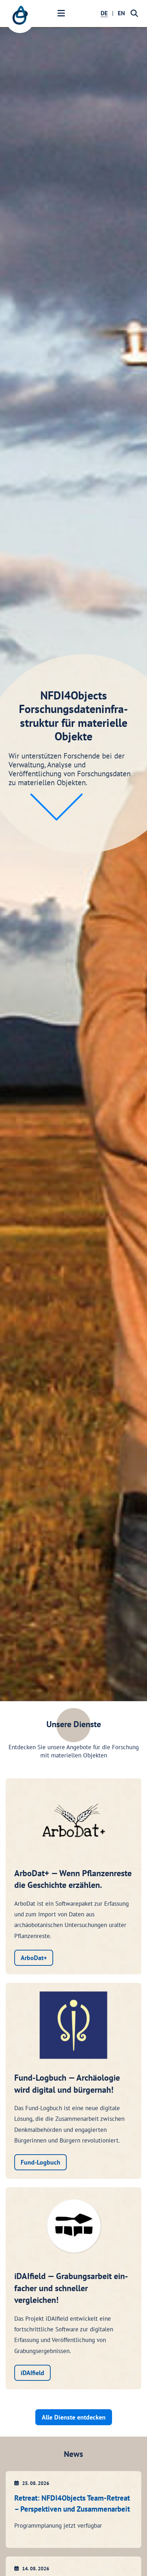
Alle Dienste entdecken (74, 2417)
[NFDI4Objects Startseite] (20, 19)
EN (121, 13)
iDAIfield (32, 2373)
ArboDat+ (34, 1958)
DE (104, 13)
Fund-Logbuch (40, 2162)
